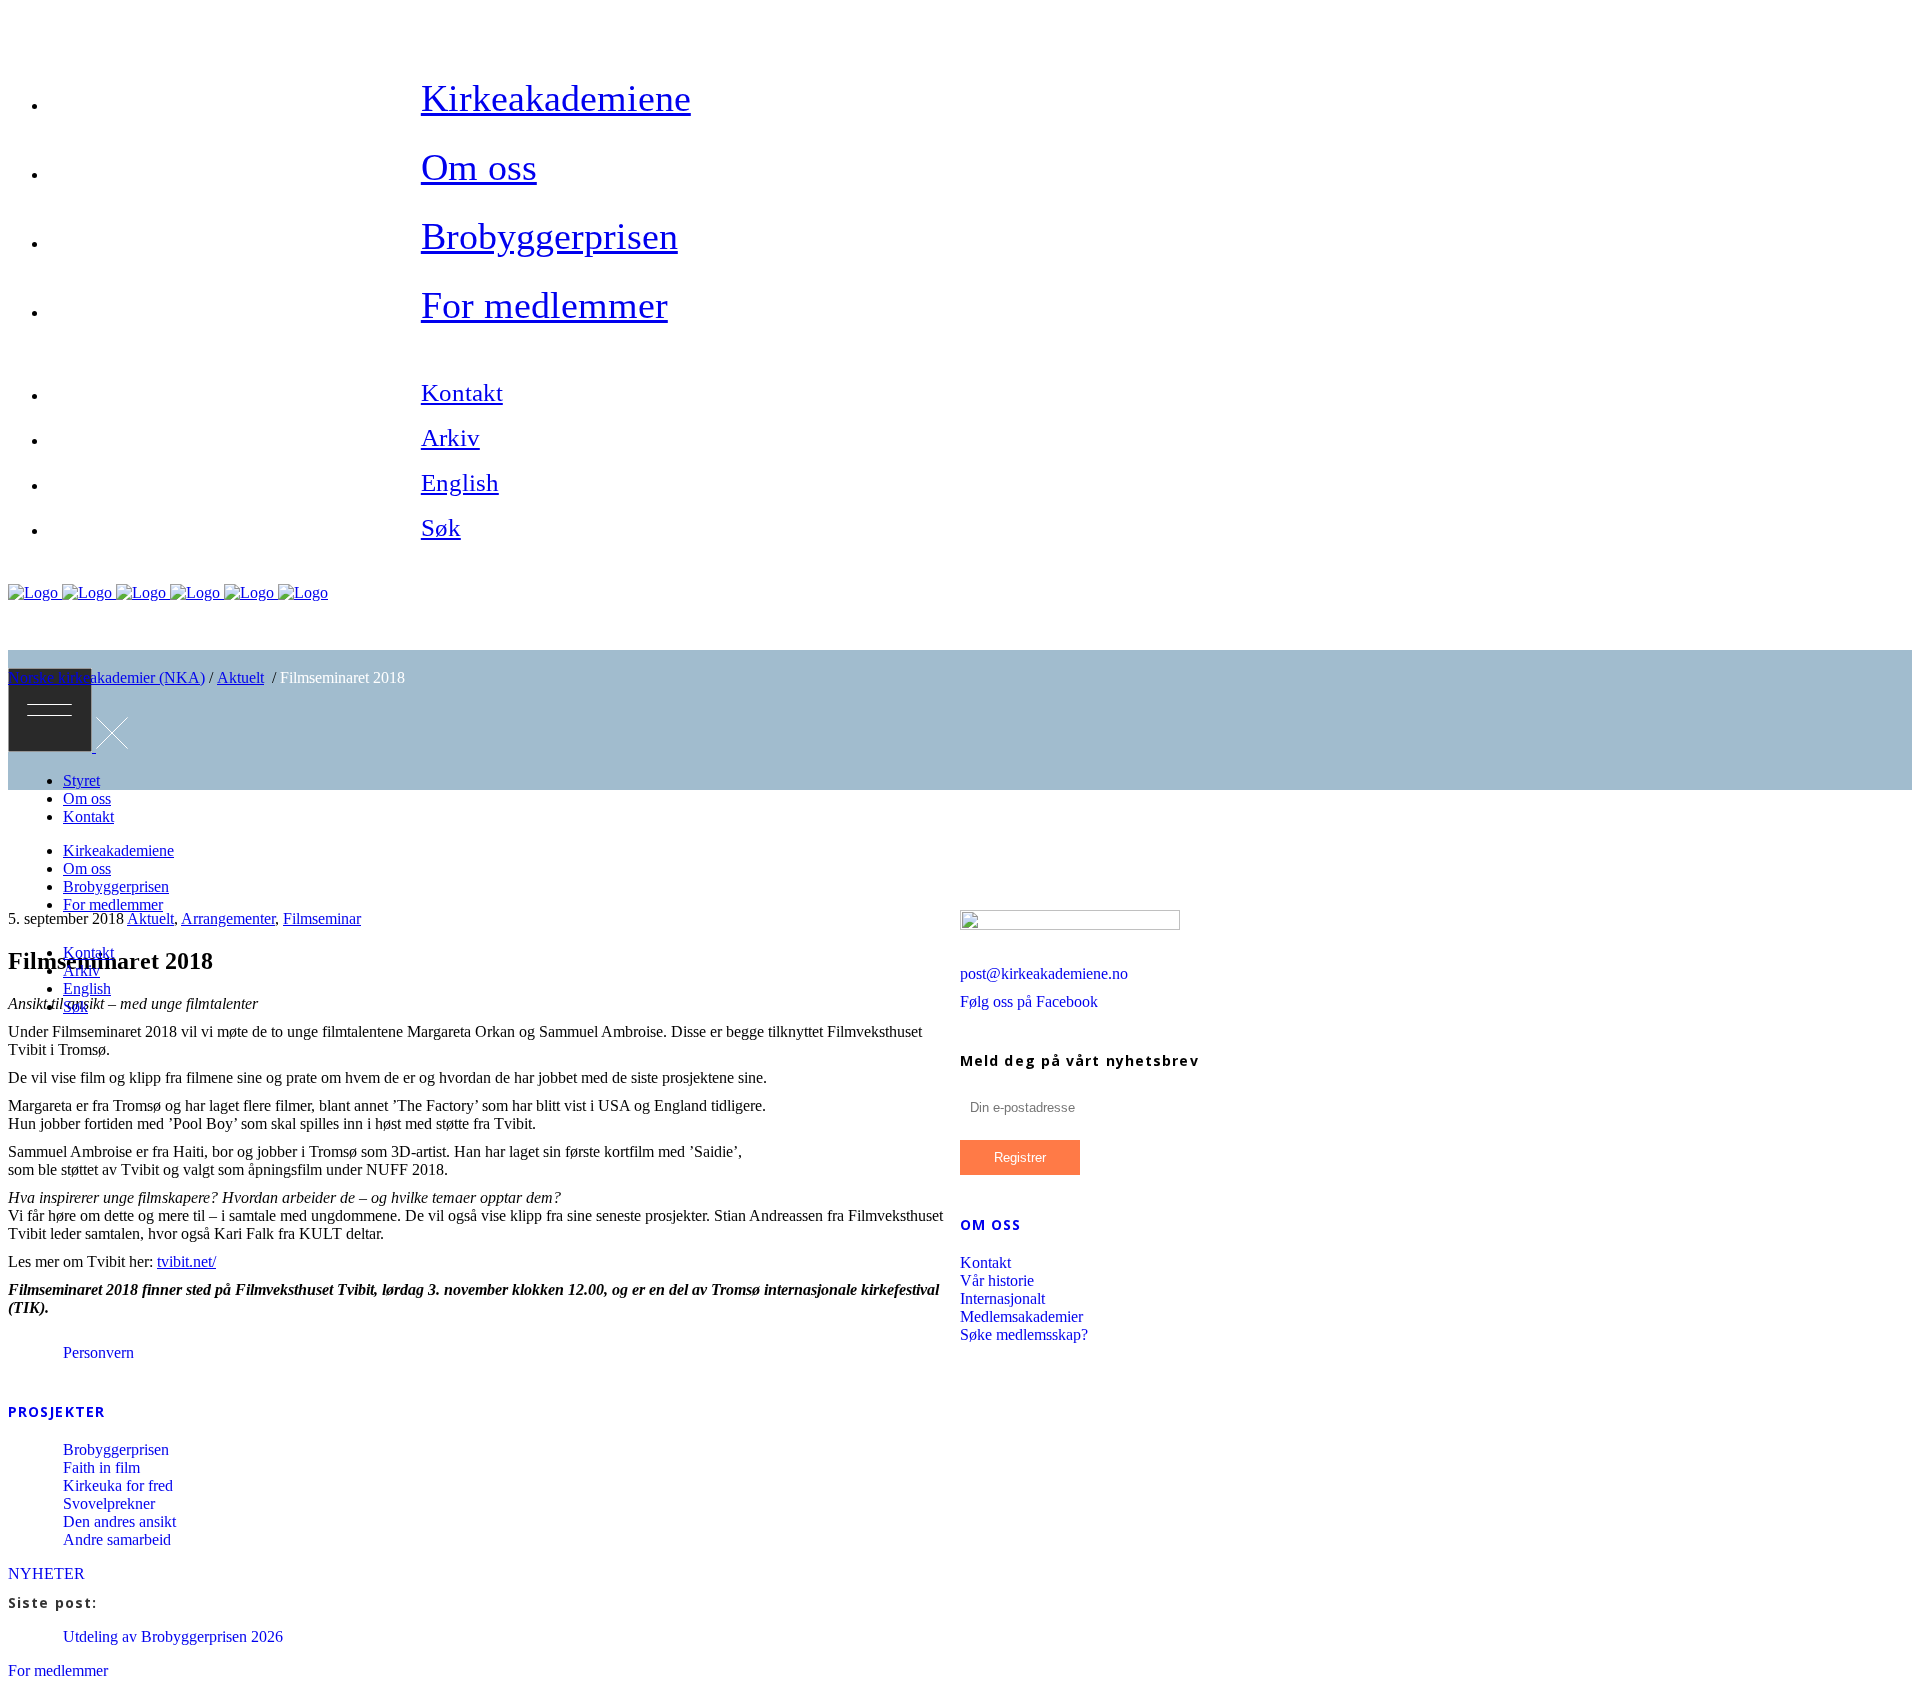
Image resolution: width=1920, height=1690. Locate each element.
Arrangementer (228, 918)
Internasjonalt (1002, 1298)
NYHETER (46, 1573)
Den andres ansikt (119, 1521)
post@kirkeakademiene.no (1044, 973)
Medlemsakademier (1021, 1316)
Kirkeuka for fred (118, 1485)
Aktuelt (240, 677)
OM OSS (991, 1224)
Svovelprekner (109, 1503)
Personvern (98, 1352)
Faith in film (101, 1467)
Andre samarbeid (117, 1539)
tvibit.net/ (186, 1261)
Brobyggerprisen (116, 1449)
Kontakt (985, 1262)
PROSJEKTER (56, 1411)
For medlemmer (58, 1670)
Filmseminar (322, 918)
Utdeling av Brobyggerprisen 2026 (173, 1636)
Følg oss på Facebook (1029, 1001)
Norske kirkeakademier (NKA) (106, 677)
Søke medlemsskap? (1024, 1334)
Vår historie (997, 1280)
